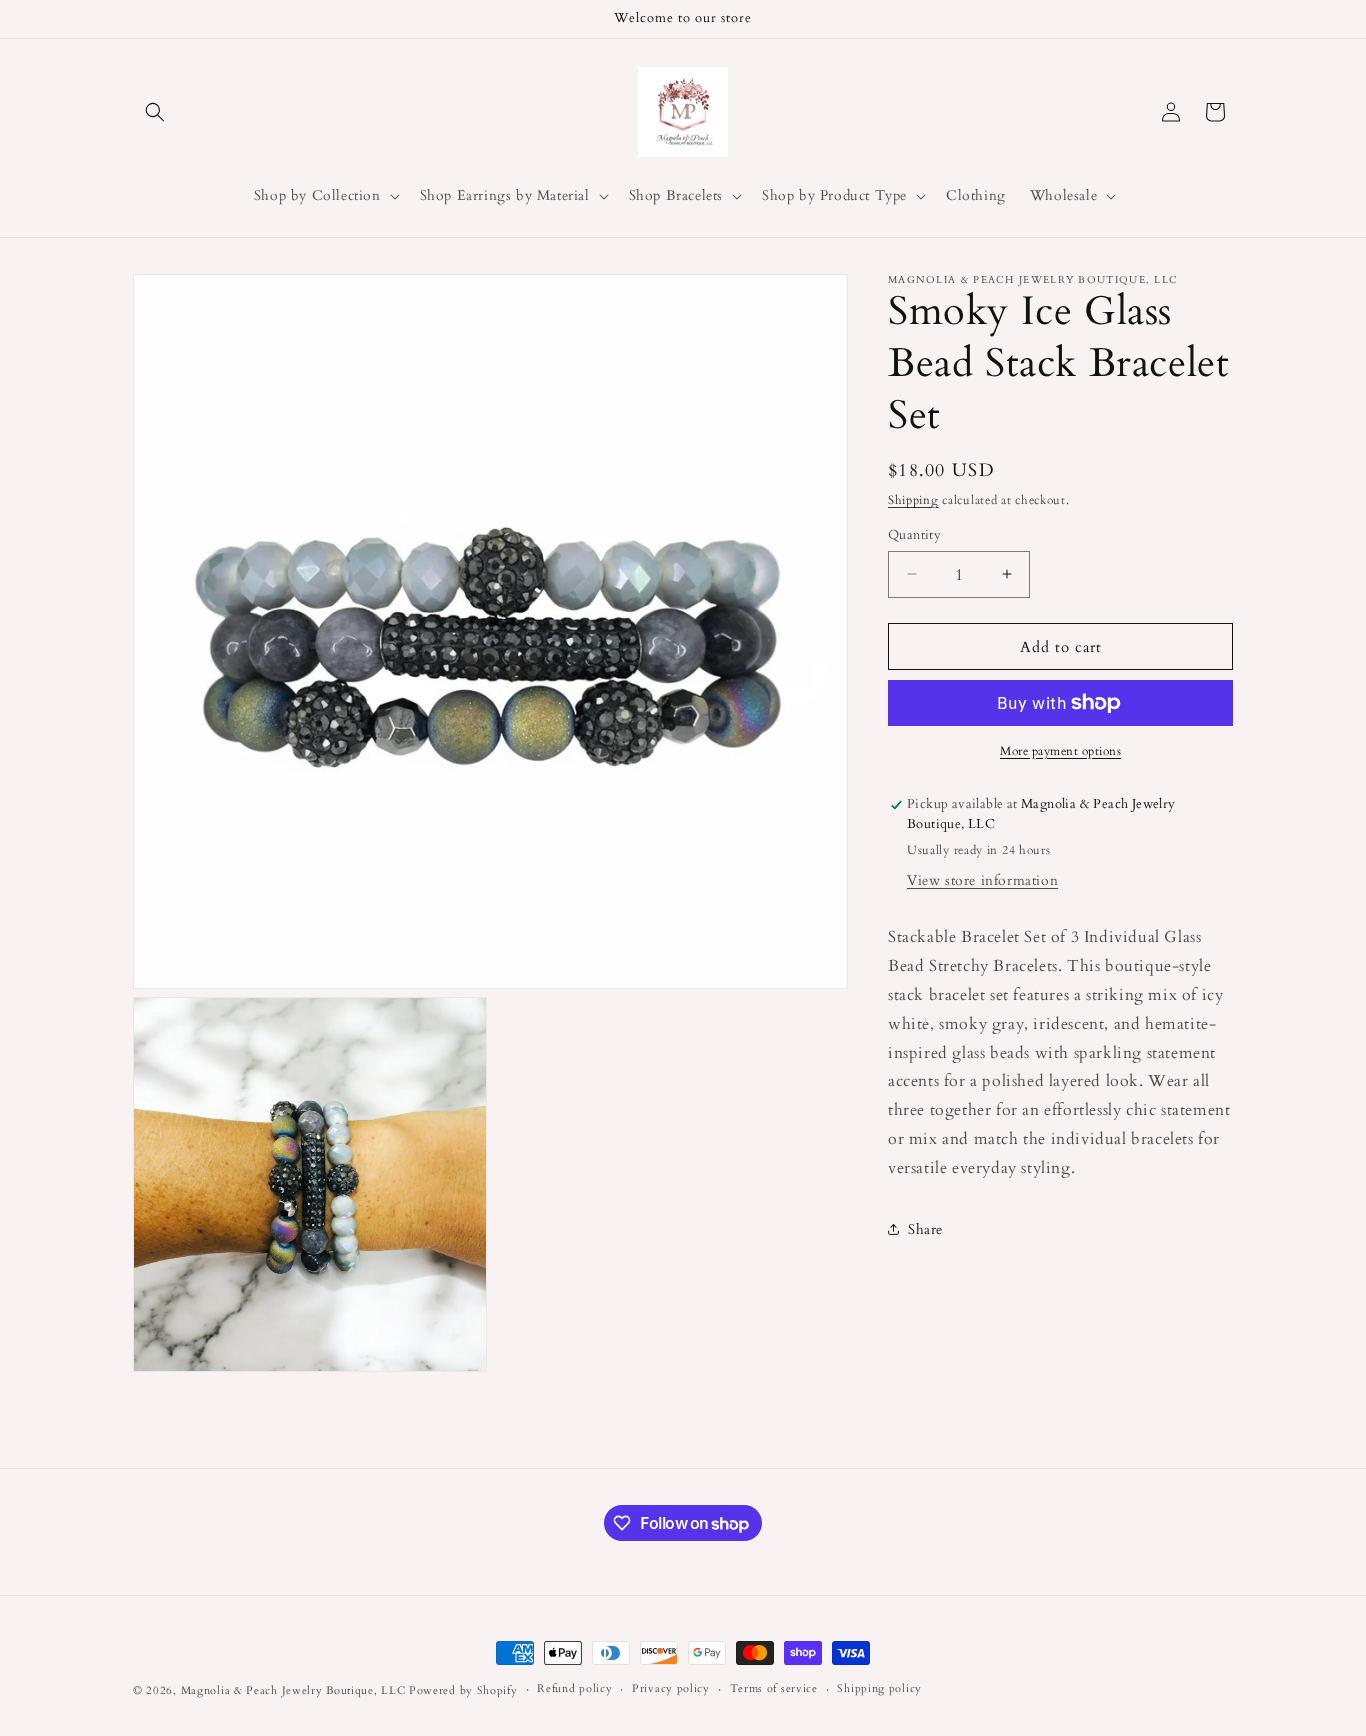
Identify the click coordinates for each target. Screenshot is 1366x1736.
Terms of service (774, 1688)
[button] (155, 112)
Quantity (914, 534)
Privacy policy (671, 1688)
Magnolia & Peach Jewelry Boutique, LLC (293, 1690)
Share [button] (925, 1229)
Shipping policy (879, 1688)
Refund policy (574, 1688)
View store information (982, 880)
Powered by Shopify (463, 1690)
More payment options (1060, 751)
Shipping (913, 500)
